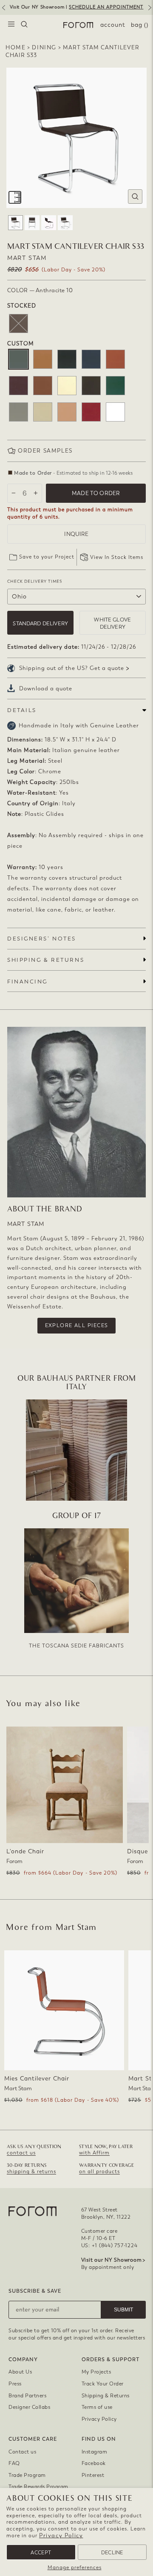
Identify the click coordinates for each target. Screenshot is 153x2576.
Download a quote (46, 688)
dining (44, 47)
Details (22, 710)
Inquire (76, 534)
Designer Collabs (29, 2407)
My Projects (96, 2372)
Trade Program (27, 2475)
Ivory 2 (43, 412)
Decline (112, 2553)
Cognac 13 (43, 386)
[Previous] (3, 11)
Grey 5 (18, 412)
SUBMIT (123, 2310)
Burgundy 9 (18, 386)
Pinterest (93, 2475)
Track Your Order (103, 2384)
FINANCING (27, 982)
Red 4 (91, 412)
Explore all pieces (77, 1325)
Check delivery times (35, 581)
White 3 (115, 412)
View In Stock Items (117, 557)
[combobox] (24, 25)
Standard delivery (40, 623)
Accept (41, 2553)
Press (15, 2384)
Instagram (95, 2452)
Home (16, 47)
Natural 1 (67, 412)
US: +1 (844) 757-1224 (109, 2245)
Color (40, 290)
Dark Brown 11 (91, 386)
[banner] (76, 7)
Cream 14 (67, 386)
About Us (20, 2372)
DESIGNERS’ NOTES (42, 939)
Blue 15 (91, 359)
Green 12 (115, 386)
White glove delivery (112, 623)
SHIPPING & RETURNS (46, 960)
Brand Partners (27, 2396)
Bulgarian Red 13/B (115, 359)
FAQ (14, 2463)
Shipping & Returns (106, 2396)
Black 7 (67, 359)
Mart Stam (27, 258)
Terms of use (97, 2407)
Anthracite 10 (18, 359)
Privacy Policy (61, 2535)
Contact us (22, 2452)
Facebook (94, 2463)
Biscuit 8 (43, 359)
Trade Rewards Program (38, 2487)
